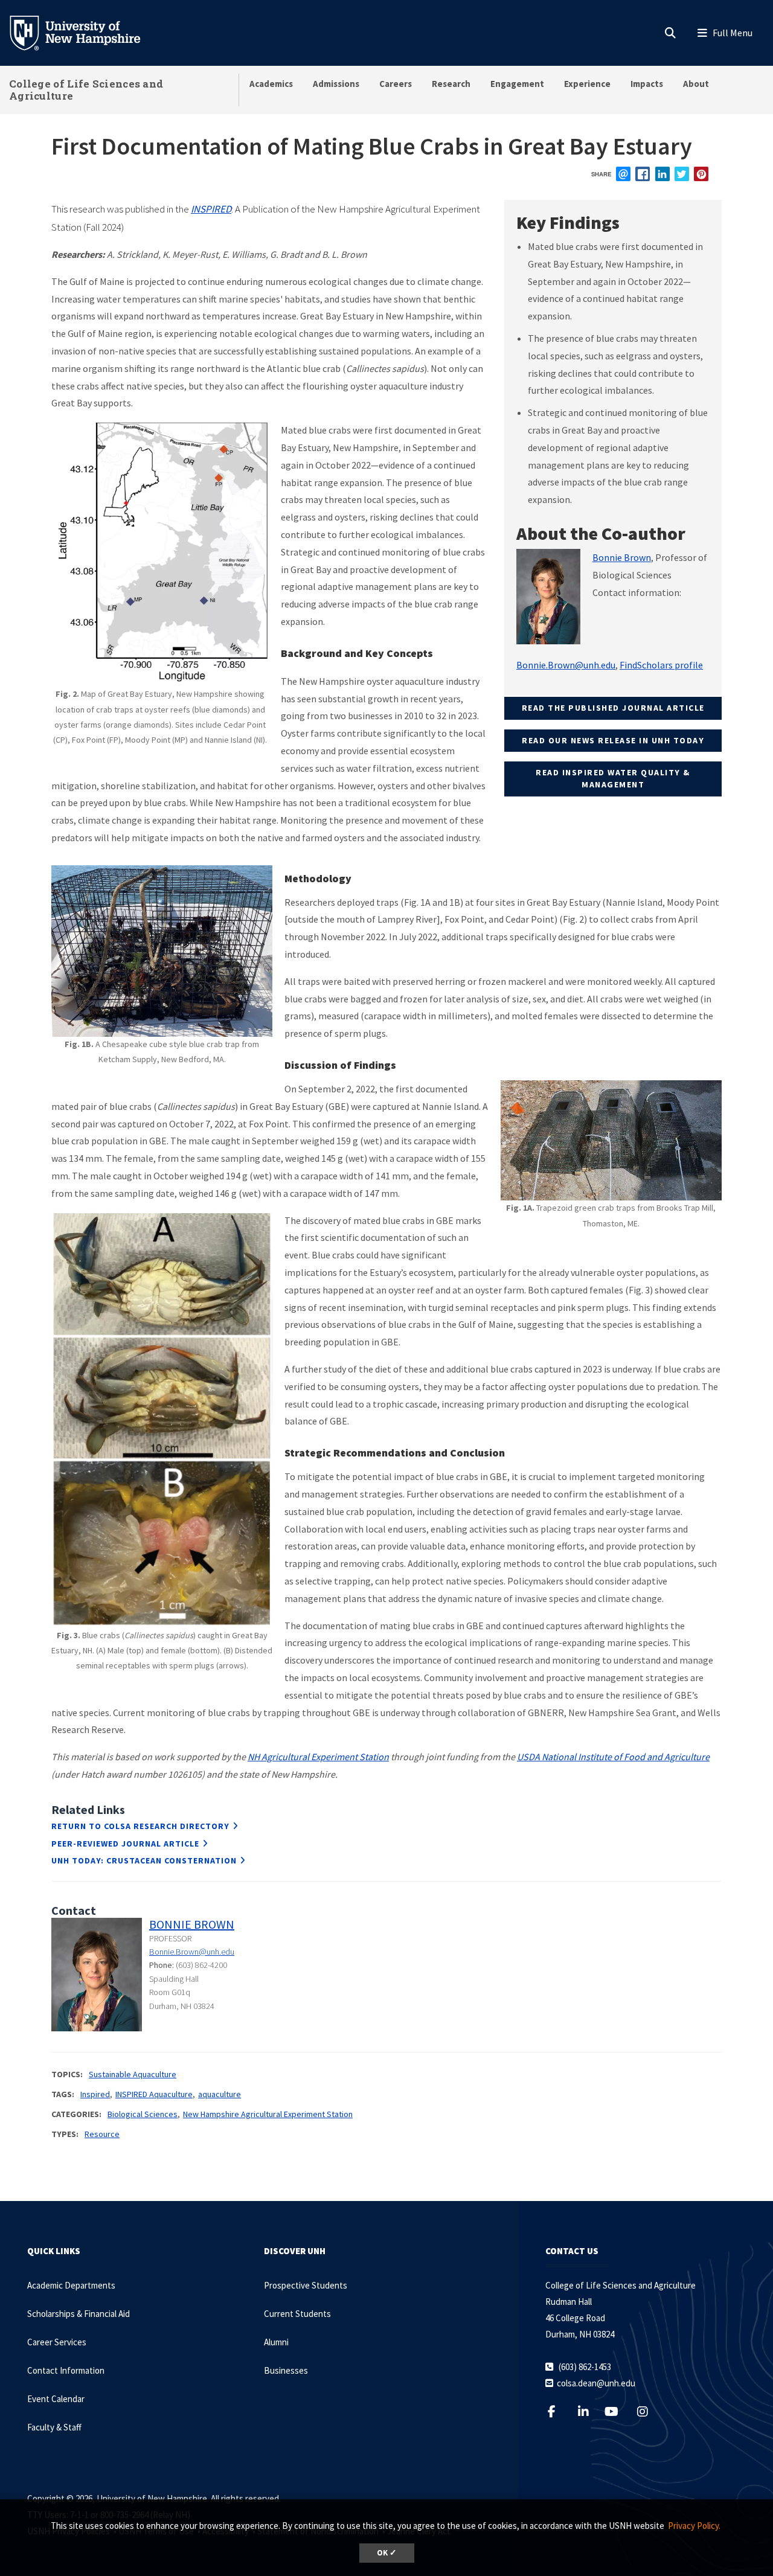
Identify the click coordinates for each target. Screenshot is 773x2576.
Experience (587, 84)
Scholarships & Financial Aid (79, 2314)
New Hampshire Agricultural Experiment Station (268, 2114)
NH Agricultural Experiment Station (318, 1757)
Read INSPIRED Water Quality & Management (613, 778)
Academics (271, 84)
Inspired (95, 2094)
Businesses (286, 2370)
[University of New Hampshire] (85, 32)
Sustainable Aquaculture (133, 2074)
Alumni (276, 2342)
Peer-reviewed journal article (125, 1844)
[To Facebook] (559, 2411)
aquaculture (220, 2094)
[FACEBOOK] (643, 174)
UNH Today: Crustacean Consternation (144, 1860)
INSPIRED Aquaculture (154, 2094)
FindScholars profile (661, 665)
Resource (102, 2134)
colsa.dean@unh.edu (596, 2383)
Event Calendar (56, 2399)
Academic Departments (71, 2285)
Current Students (297, 2314)
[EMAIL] (623, 174)
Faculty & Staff (54, 2427)
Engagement (517, 84)
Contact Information (66, 2370)
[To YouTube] (618, 2411)
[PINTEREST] (701, 174)
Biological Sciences (143, 2114)
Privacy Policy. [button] (694, 2526)
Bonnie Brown (622, 557)
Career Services (57, 2342)
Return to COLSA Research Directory (140, 1826)
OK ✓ (387, 2553)
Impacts (647, 84)
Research (451, 84)
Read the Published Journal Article (613, 708)
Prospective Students (306, 2285)
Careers (396, 84)
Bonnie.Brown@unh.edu (566, 665)
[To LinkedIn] (591, 2411)
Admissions (336, 84)
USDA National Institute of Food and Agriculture (613, 1757)
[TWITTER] (682, 174)
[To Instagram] (650, 2411)
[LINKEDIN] (662, 174)
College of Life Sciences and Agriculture (86, 90)
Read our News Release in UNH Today (613, 740)
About (696, 84)
